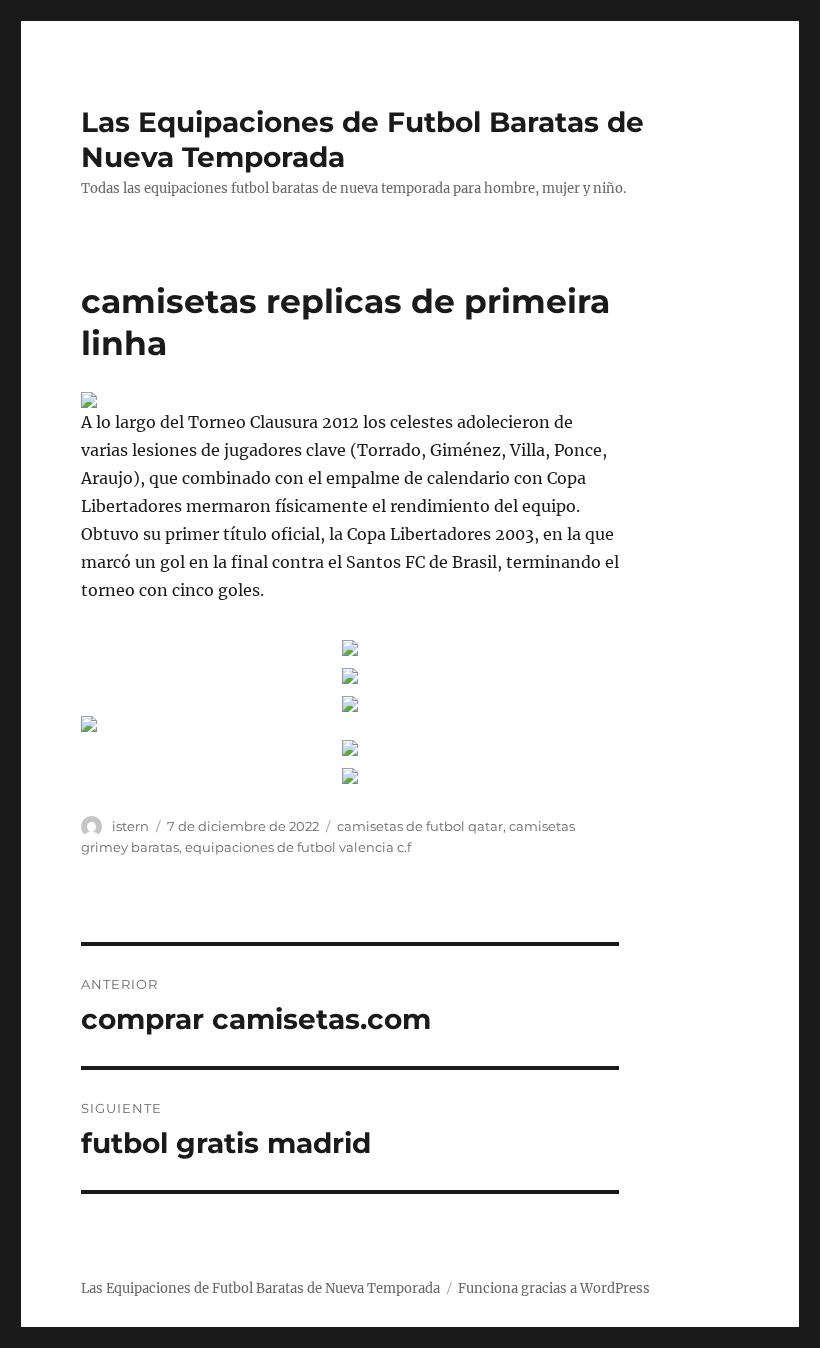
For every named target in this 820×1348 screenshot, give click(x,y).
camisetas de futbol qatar (420, 826)
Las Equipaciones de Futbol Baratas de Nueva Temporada (260, 1288)
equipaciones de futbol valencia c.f (298, 847)
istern (130, 826)
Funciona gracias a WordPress (554, 1288)
